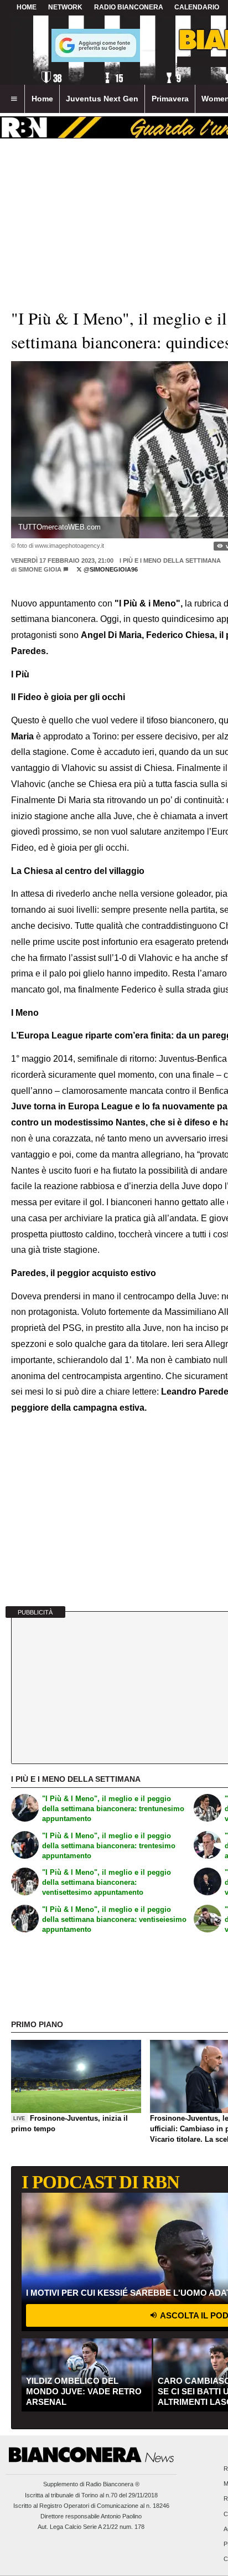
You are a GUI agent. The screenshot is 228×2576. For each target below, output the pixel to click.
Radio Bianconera (129, 7)
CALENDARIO (197, 7)
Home (27, 7)
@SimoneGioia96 (110, 569)
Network (65, 7)
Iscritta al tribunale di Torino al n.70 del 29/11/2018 (91, 2495)
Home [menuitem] (42, 99)
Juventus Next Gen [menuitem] (102, 99)
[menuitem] (14, 99)
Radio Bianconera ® (113, 2484)
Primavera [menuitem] (170, 99)
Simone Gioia (40, 569)
